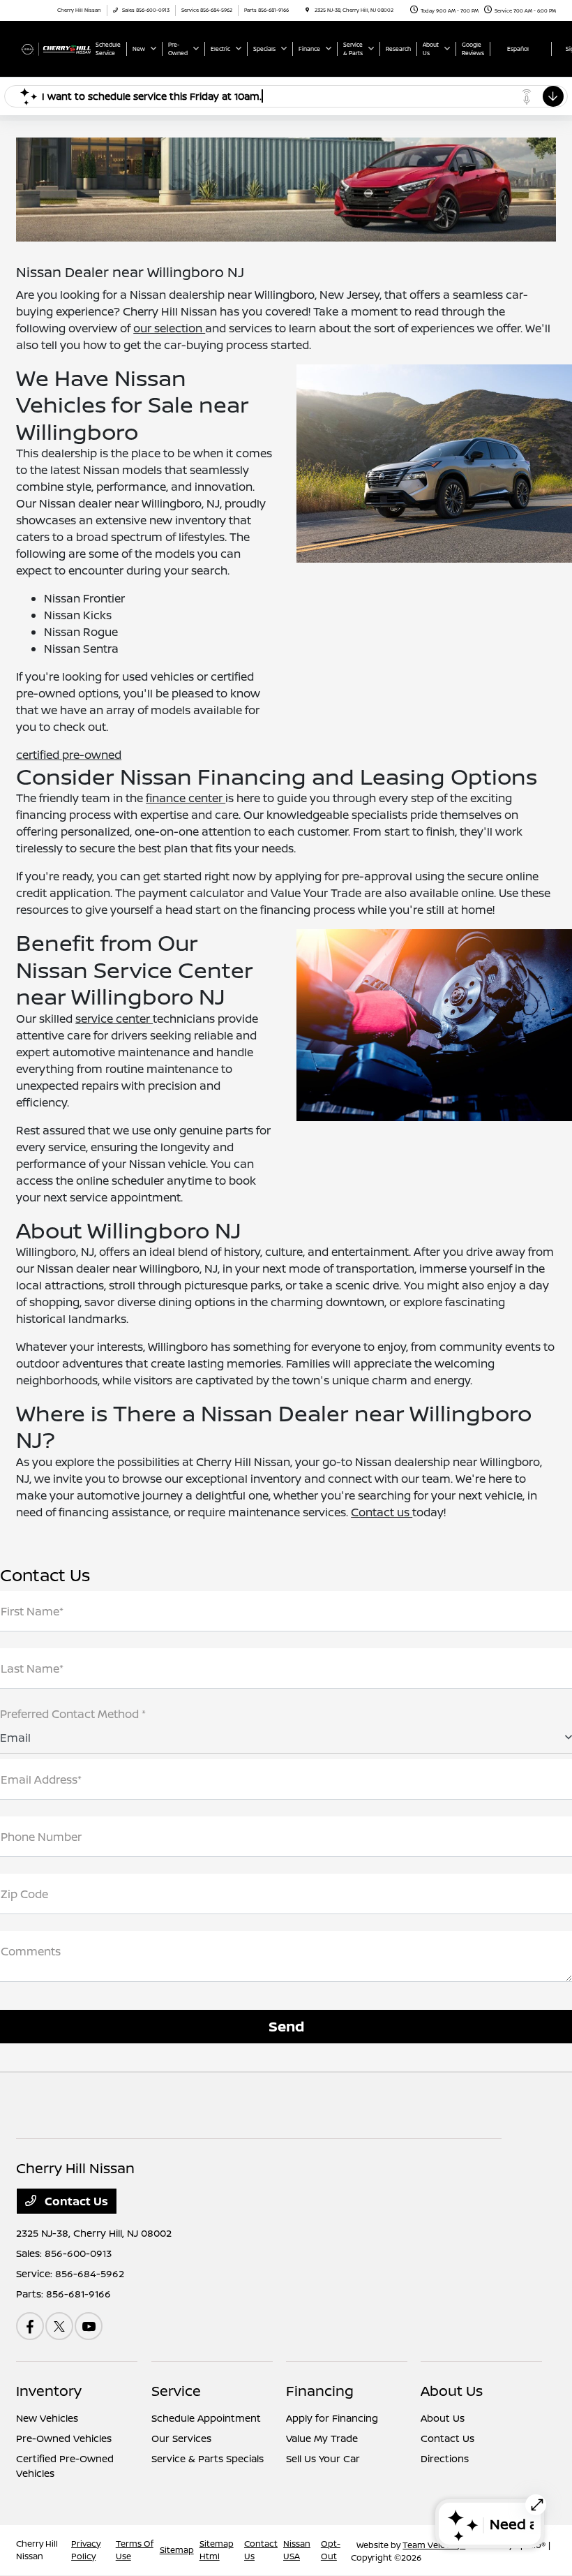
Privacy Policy (86, 2550)
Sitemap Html (217, 2550)
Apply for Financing (332, 2418)
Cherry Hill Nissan (37, 2550)
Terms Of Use (135, 2550)
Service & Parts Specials (208, 2458)
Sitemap (177, 2550)
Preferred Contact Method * (73, 1714)
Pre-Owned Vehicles (64, 2438)
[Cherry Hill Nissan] (54, 48)
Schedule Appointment (206, 2418)
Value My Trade (322, 2438)
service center (114, 1019)
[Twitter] (59, 2326)
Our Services (181, 2438)
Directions (445, 2458)
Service (176, 2391)
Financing (320, 2391)
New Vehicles (47, 2418)
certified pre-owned (69, 755)
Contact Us (75, 2201)
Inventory (49, 2391)
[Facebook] (30, 2326)
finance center (186, 798)
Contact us (382, 1512)
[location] (307, 10)
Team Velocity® (434, 2545)
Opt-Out (331, 2550)
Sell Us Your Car (323, 2458)
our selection (169, 328)
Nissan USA (297, 2550)
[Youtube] (89, 2326)
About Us (452, 2391)
